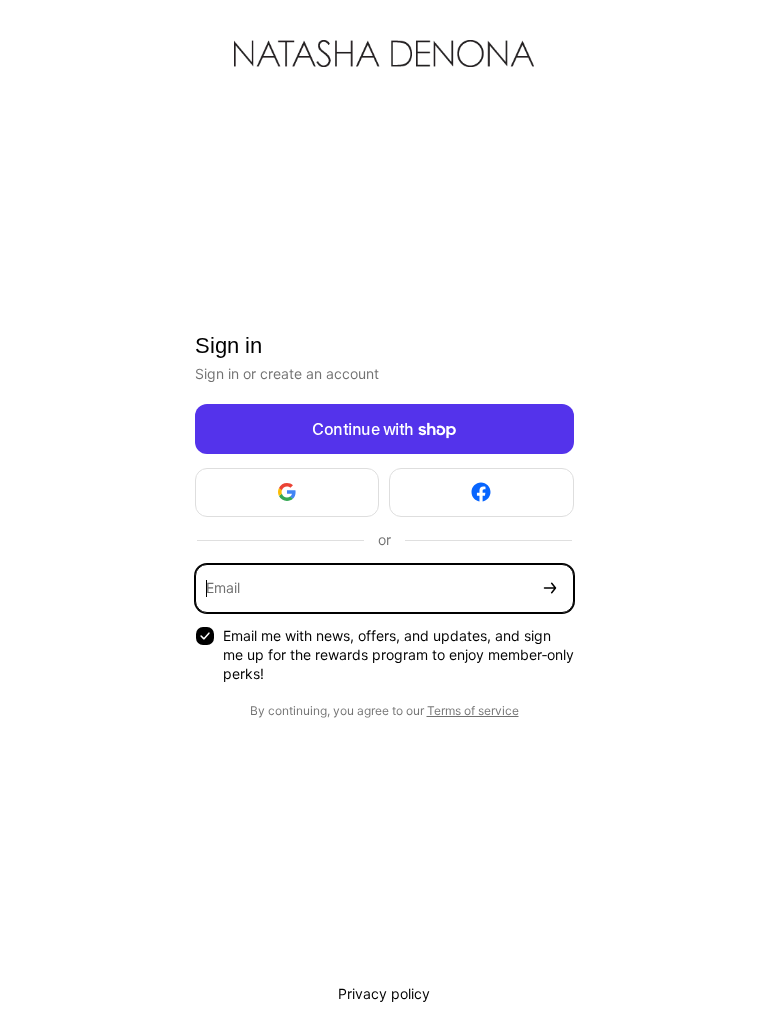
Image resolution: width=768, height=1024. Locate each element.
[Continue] (550, 588)
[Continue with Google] (287, 492)
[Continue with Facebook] (481, 492)
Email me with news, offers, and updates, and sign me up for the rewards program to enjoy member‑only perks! (398, 654)
